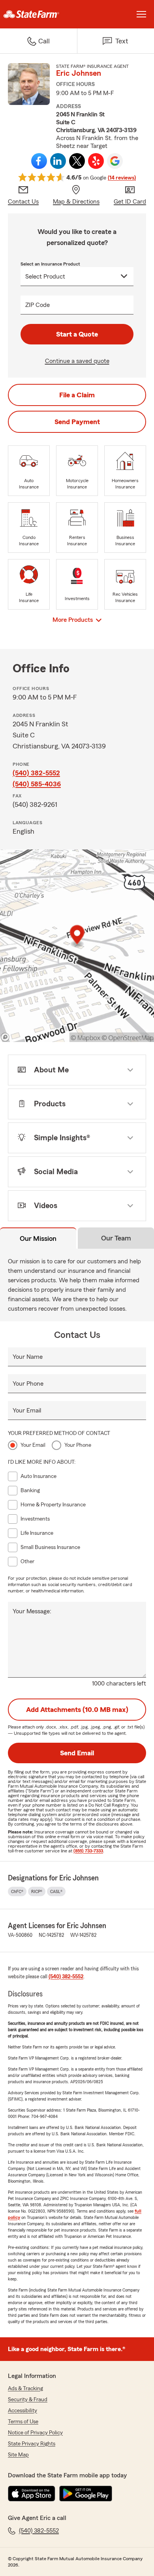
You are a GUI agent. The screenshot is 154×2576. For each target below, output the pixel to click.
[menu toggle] (141, 14)
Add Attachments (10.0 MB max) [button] (77, 1710)
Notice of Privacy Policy (35, 2433)
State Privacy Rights (32, 2444)
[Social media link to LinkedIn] (58, 161)
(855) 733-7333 (88, 1851)
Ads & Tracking (25, 2389)
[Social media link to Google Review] (115, 161)
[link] (38, 14)
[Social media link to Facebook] (39, 161)
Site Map (18, 2455)
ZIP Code (38, 305)
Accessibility (23, 2411)
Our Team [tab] (116, 1238)
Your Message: (32, 1611)
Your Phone (28, 1384)
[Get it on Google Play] (86, 2494)
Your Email (27, 1411)
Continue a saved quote (77, 361)
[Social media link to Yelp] (96, 161)
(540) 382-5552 (36, 773)
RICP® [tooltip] (37, 1891)
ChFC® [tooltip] (17, 1891)
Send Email (77, 1753)
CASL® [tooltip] (56, 1891)
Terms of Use (23, 2422)
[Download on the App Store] (32, 2494)
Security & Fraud (28, 2400)
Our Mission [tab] (38, 1238)
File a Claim (77, 395)
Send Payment (77, 422)
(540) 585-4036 (37, 784)
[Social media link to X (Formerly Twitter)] (77, 161)
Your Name (28, 1357)
